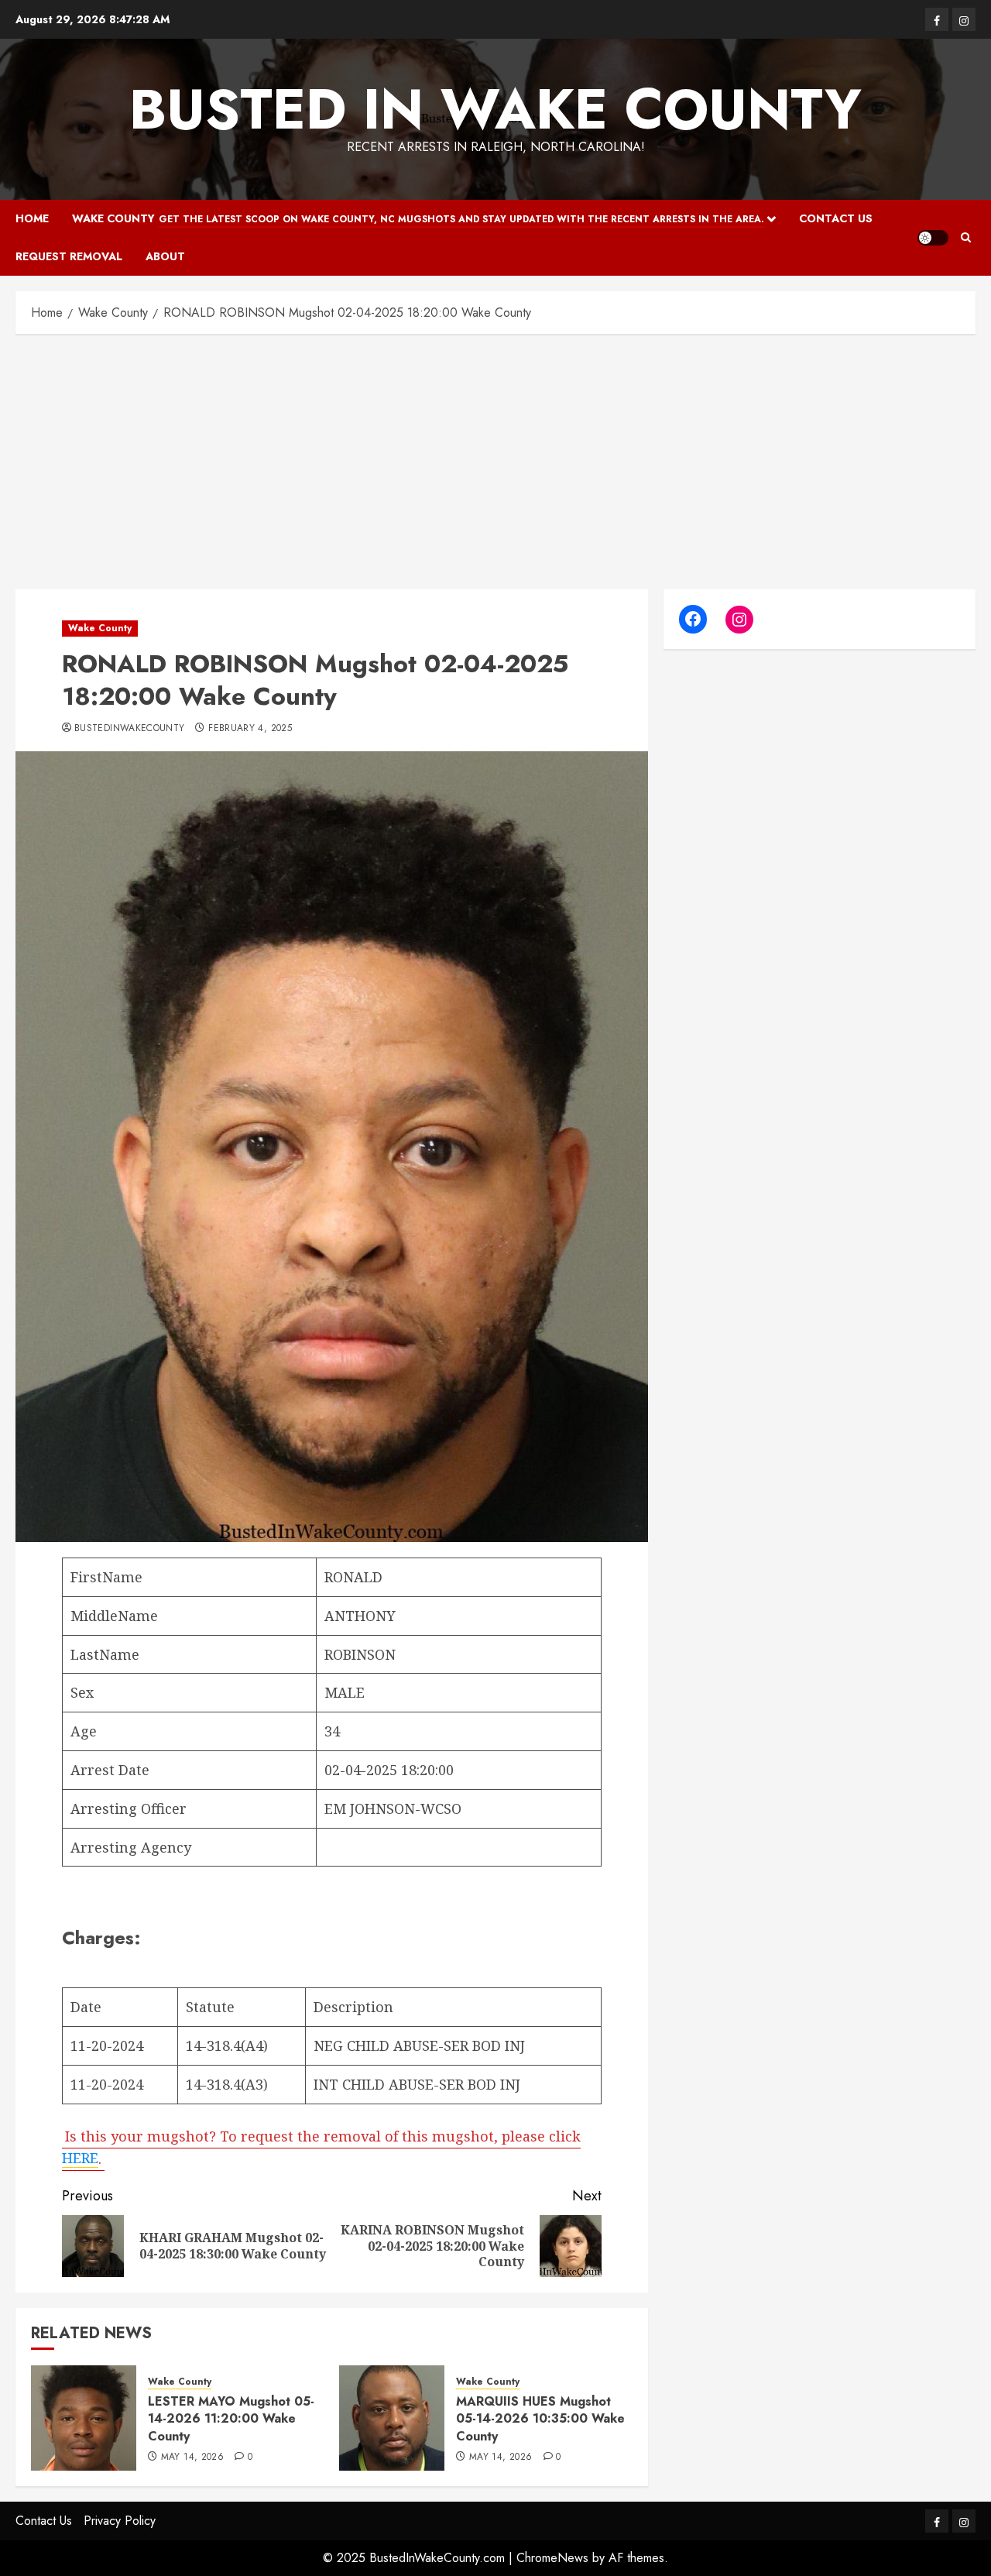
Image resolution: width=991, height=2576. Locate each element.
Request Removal (69, 256)
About (165, 256)
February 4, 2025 (250, 729)
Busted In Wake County (495, 109)
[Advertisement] (495, 458)
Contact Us (836, 218)
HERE (80, 2158)
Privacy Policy (120, 2521)
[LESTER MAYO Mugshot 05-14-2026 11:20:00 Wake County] (84, 2418)
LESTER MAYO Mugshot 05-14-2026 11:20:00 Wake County (231, 2419)
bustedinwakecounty (129, 729)
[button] (966, 237)
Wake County (418, 218)
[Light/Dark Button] (933, 238)
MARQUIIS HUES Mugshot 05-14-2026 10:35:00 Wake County (540, 2419)
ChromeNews (552, 2558)
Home (32, 218)
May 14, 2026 (192, 2458)
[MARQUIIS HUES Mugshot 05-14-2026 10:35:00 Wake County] (392, 2418)
